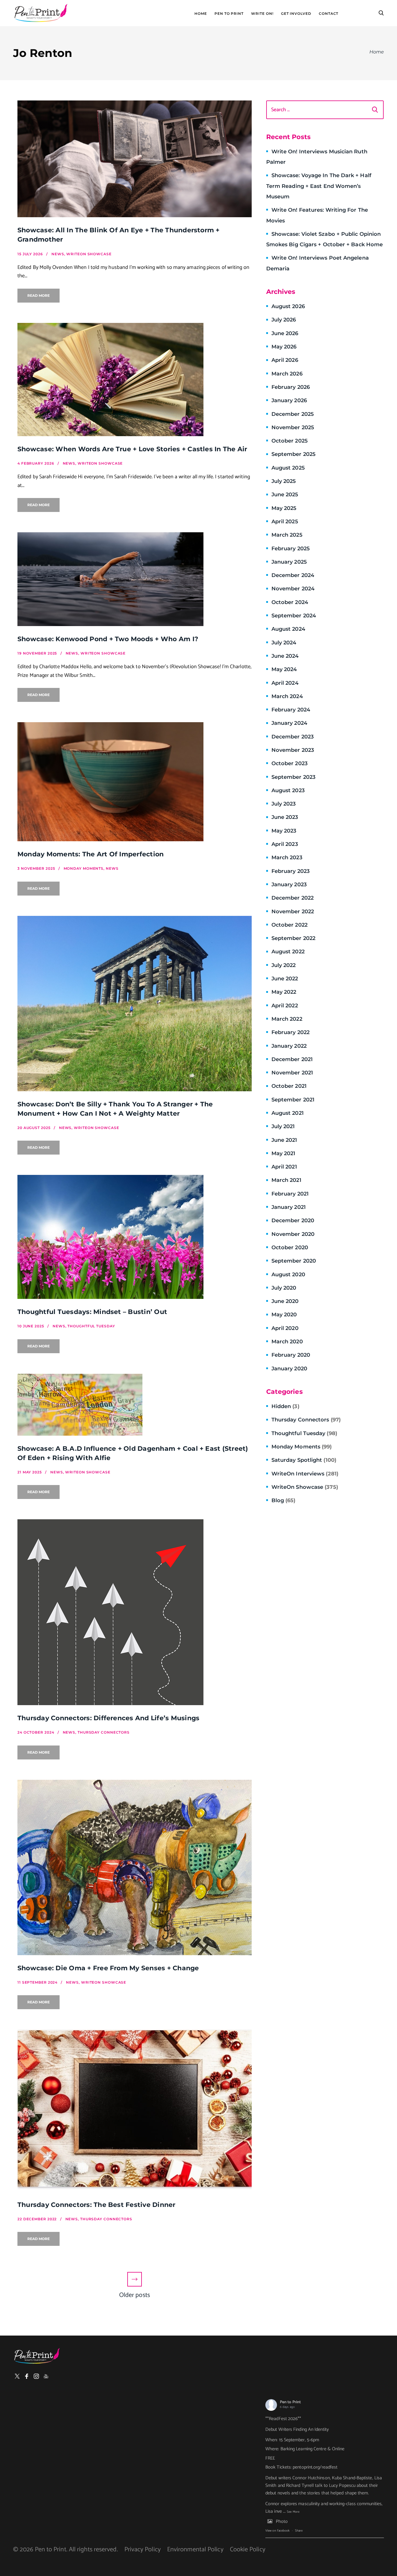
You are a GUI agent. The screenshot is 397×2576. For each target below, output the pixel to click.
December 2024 (293, 575)
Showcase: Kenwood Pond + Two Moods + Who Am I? (108, 639)
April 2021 (284, 1167)
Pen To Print (229, 14)
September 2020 (294, 1261)
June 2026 (285, 333)
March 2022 (287, 1019)
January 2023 (289, 885)
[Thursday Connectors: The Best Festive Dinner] (135, 2111)
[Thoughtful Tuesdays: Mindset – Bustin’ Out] (135, 1237)
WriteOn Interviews (305, 1474)
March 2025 (287, 535)
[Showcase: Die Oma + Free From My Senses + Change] (135, 1867)
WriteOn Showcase (305, 1487)
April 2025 (285, 522)
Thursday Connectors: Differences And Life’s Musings (108, 1718)
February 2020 (291, 1355)
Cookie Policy (248, 2550)
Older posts (135, 2295)
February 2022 (290, 1032)
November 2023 (293, 750)
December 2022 (293, 898)
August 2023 (288, 790)
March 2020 (287, 1342)
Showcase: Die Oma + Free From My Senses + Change (108, 1968)
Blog (284, 1500)
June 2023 (285, 817)
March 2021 (286, 1180)
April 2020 (285, 1328)
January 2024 (289, 723)
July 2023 (284, 804)
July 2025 (284, 481)
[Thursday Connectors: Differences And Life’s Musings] (135, 1612)
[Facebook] (27, 2376)
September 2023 (293, 777)
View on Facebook (277, 2531)
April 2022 (285, 1006)
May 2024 (284, 669)
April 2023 (285, 844)
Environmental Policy (195, 2550)
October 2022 (289, 925)
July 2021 (283, 1126)
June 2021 (284, 1140)
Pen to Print (290, 2402)
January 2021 (289, 1207)
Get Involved (296, 14)
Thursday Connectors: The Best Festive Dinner (96, 2205)
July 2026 (284, 320)
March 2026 (287, 374)
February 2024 (291, 710)
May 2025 (284, 508)
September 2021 (293, 1100)
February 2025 (291, 549)
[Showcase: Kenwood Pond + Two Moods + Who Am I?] (135, 579)
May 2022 (284, 992)
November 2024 (293, 589)
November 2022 (293, 912)
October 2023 (289, 763)
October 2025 (290, 441)
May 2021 (284, 1153)
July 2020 (284, 1288)
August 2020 (288, 1274)
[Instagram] (36, 2376)
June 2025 (285, 495)
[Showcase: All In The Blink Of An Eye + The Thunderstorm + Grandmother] (135, 159)
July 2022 (284, 965)
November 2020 (293, 1234)
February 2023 (290, 871)
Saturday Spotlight (304, 1460)
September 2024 (294, 616)
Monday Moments (302, 1447)
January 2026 (289, 400)
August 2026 (288, 306)
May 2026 (284, 347)
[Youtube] (46, 2376)
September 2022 (293, 938)
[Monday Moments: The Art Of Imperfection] (135, 782)
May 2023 (284, 831)
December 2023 (293, 737)
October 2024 (290, 602)
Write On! (262, 14)
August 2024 (288, 629)
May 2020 (284, 1315)
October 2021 (289, 1086)
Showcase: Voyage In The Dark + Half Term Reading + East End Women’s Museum (319, 186)
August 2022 (288, 952)
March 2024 (287, 696)
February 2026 (291, 387)
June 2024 (285, 656)
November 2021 (292, 1073)
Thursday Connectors (306, 1420)
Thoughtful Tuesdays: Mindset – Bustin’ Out (92, 1312)
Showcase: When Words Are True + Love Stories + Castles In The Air (132, 449)
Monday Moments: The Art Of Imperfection (91, 854)
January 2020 (289, 1369)
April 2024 (285, 683)
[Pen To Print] (41, 13)
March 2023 (287, 858)
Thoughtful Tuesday (304, 1433)
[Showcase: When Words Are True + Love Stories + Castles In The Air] (135, 380)
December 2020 (293, 1220)
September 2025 (294, 454)
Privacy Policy (143, 2550)
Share (299, 2531)
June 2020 (285, 1301)
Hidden (285, 1406)
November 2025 (293, 427)
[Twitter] (17, 2376)
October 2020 (290, 1247)
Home (201, 14)
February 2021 (290, 1194)
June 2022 (285, 979)
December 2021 (292, 1059)
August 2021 (288, 1113)
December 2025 (293, 414)
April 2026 (285, 360)
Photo (282, 2522)
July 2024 (284, 643)
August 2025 (288, 468)
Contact (329, 14)
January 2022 (289, 1046)
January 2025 (289, 562)
